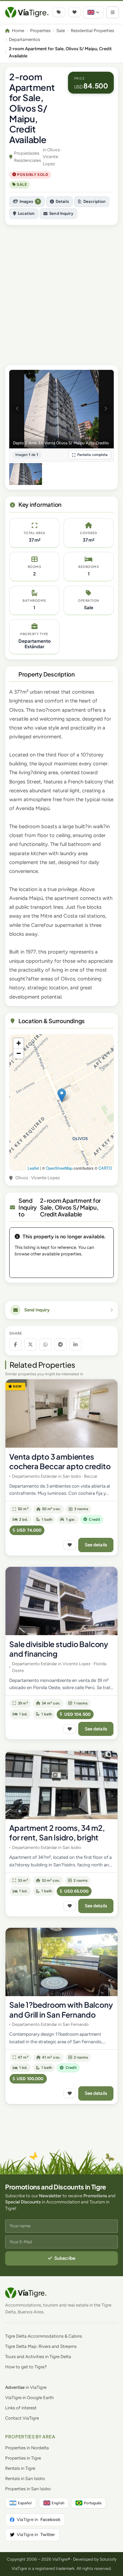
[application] (61, 1102)
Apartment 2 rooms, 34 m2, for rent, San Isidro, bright (57, 1833)
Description (94, 201)
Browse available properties (61, 1266)
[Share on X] (30, 1345)
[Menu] (113, 12)
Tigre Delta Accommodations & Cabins (44, 2336)
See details (96, 1545)
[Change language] (93, 12)
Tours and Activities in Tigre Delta (38, 2357)
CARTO (105, 1168)
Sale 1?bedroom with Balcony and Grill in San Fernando (61, 2010)
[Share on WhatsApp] (45, 1345)
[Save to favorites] (70, 1545)
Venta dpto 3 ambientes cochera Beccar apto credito (60, 1461)
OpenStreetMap (59, 1168)
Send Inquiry (61, 213)
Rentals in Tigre (20, 2468)
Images (29, 201)
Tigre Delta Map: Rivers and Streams (41, 2346)
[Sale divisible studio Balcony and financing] (61, 1601)
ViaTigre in (39, 2519)
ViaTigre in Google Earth (29, 2398)
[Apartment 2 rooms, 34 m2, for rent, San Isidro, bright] (61, 1785)
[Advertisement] (61, 292)
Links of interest (21, 2408)
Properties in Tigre (23, 2458)
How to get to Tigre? (26, 2367)
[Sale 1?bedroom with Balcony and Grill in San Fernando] (61, 1962)
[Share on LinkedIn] (76, 1345)
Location (26, 213)
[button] (62, 1095)
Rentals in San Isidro (25, 2478)
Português (93, 2503)
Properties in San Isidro (28, 2489)
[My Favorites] (74, 12)
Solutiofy (108, 2559)
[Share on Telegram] (60, 1345)
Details (62, 201)
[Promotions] (59, 12)
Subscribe (65, 2258)
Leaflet (33, 1168)
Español (25, 2503)
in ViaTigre (26, 2387)
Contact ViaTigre (22, 2418)
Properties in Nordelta (27, 2448)
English (58, 2503)
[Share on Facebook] (15, 1345)
